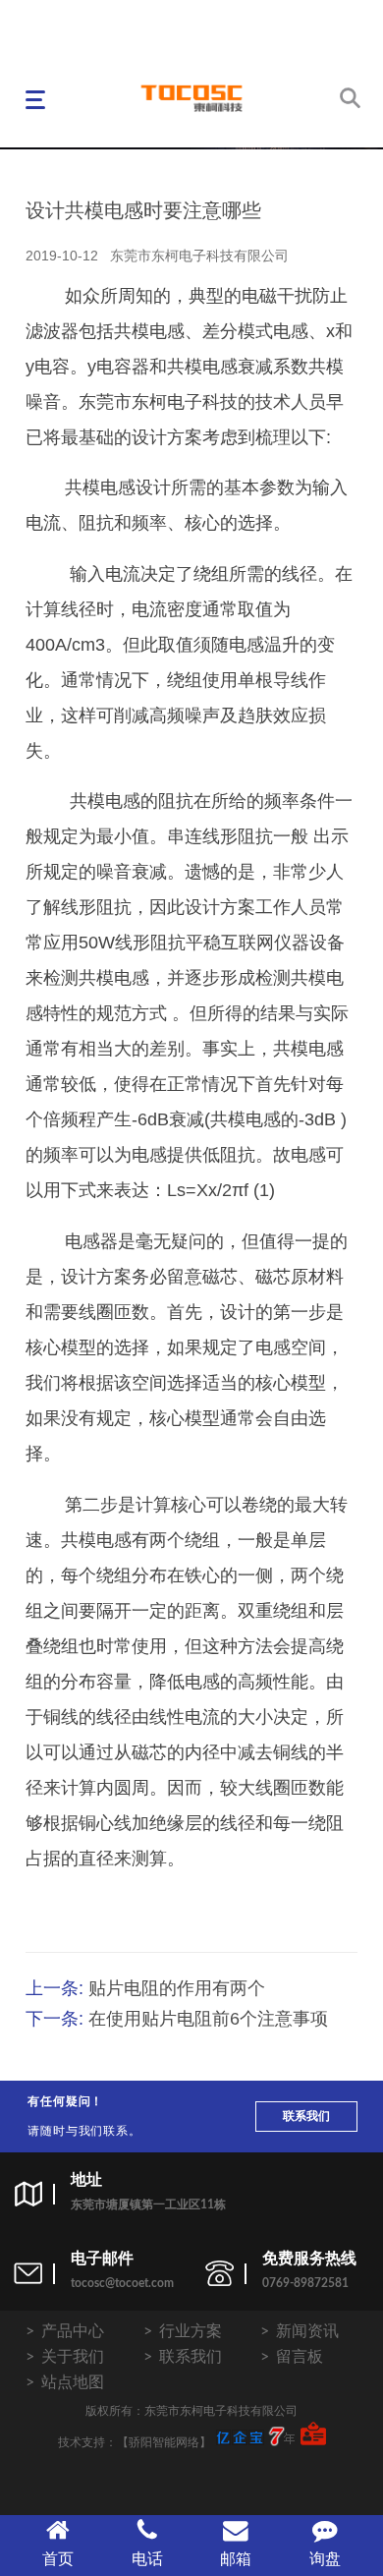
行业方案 (191, 2331)
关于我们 (73, 2357)
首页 (58, 2559)
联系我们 (306, 2116)
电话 (147, 2559)
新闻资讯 (307, 2331)
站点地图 (73, 2382)
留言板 (300, 2357)
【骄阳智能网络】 (164, 2442)
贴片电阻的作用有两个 (177, 1988)
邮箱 (236, 2559)
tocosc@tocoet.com (122, 2283)
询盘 (325, 2559)
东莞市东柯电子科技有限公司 (199, 256)
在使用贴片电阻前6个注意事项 (208, 2019)
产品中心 (73, 2331)
